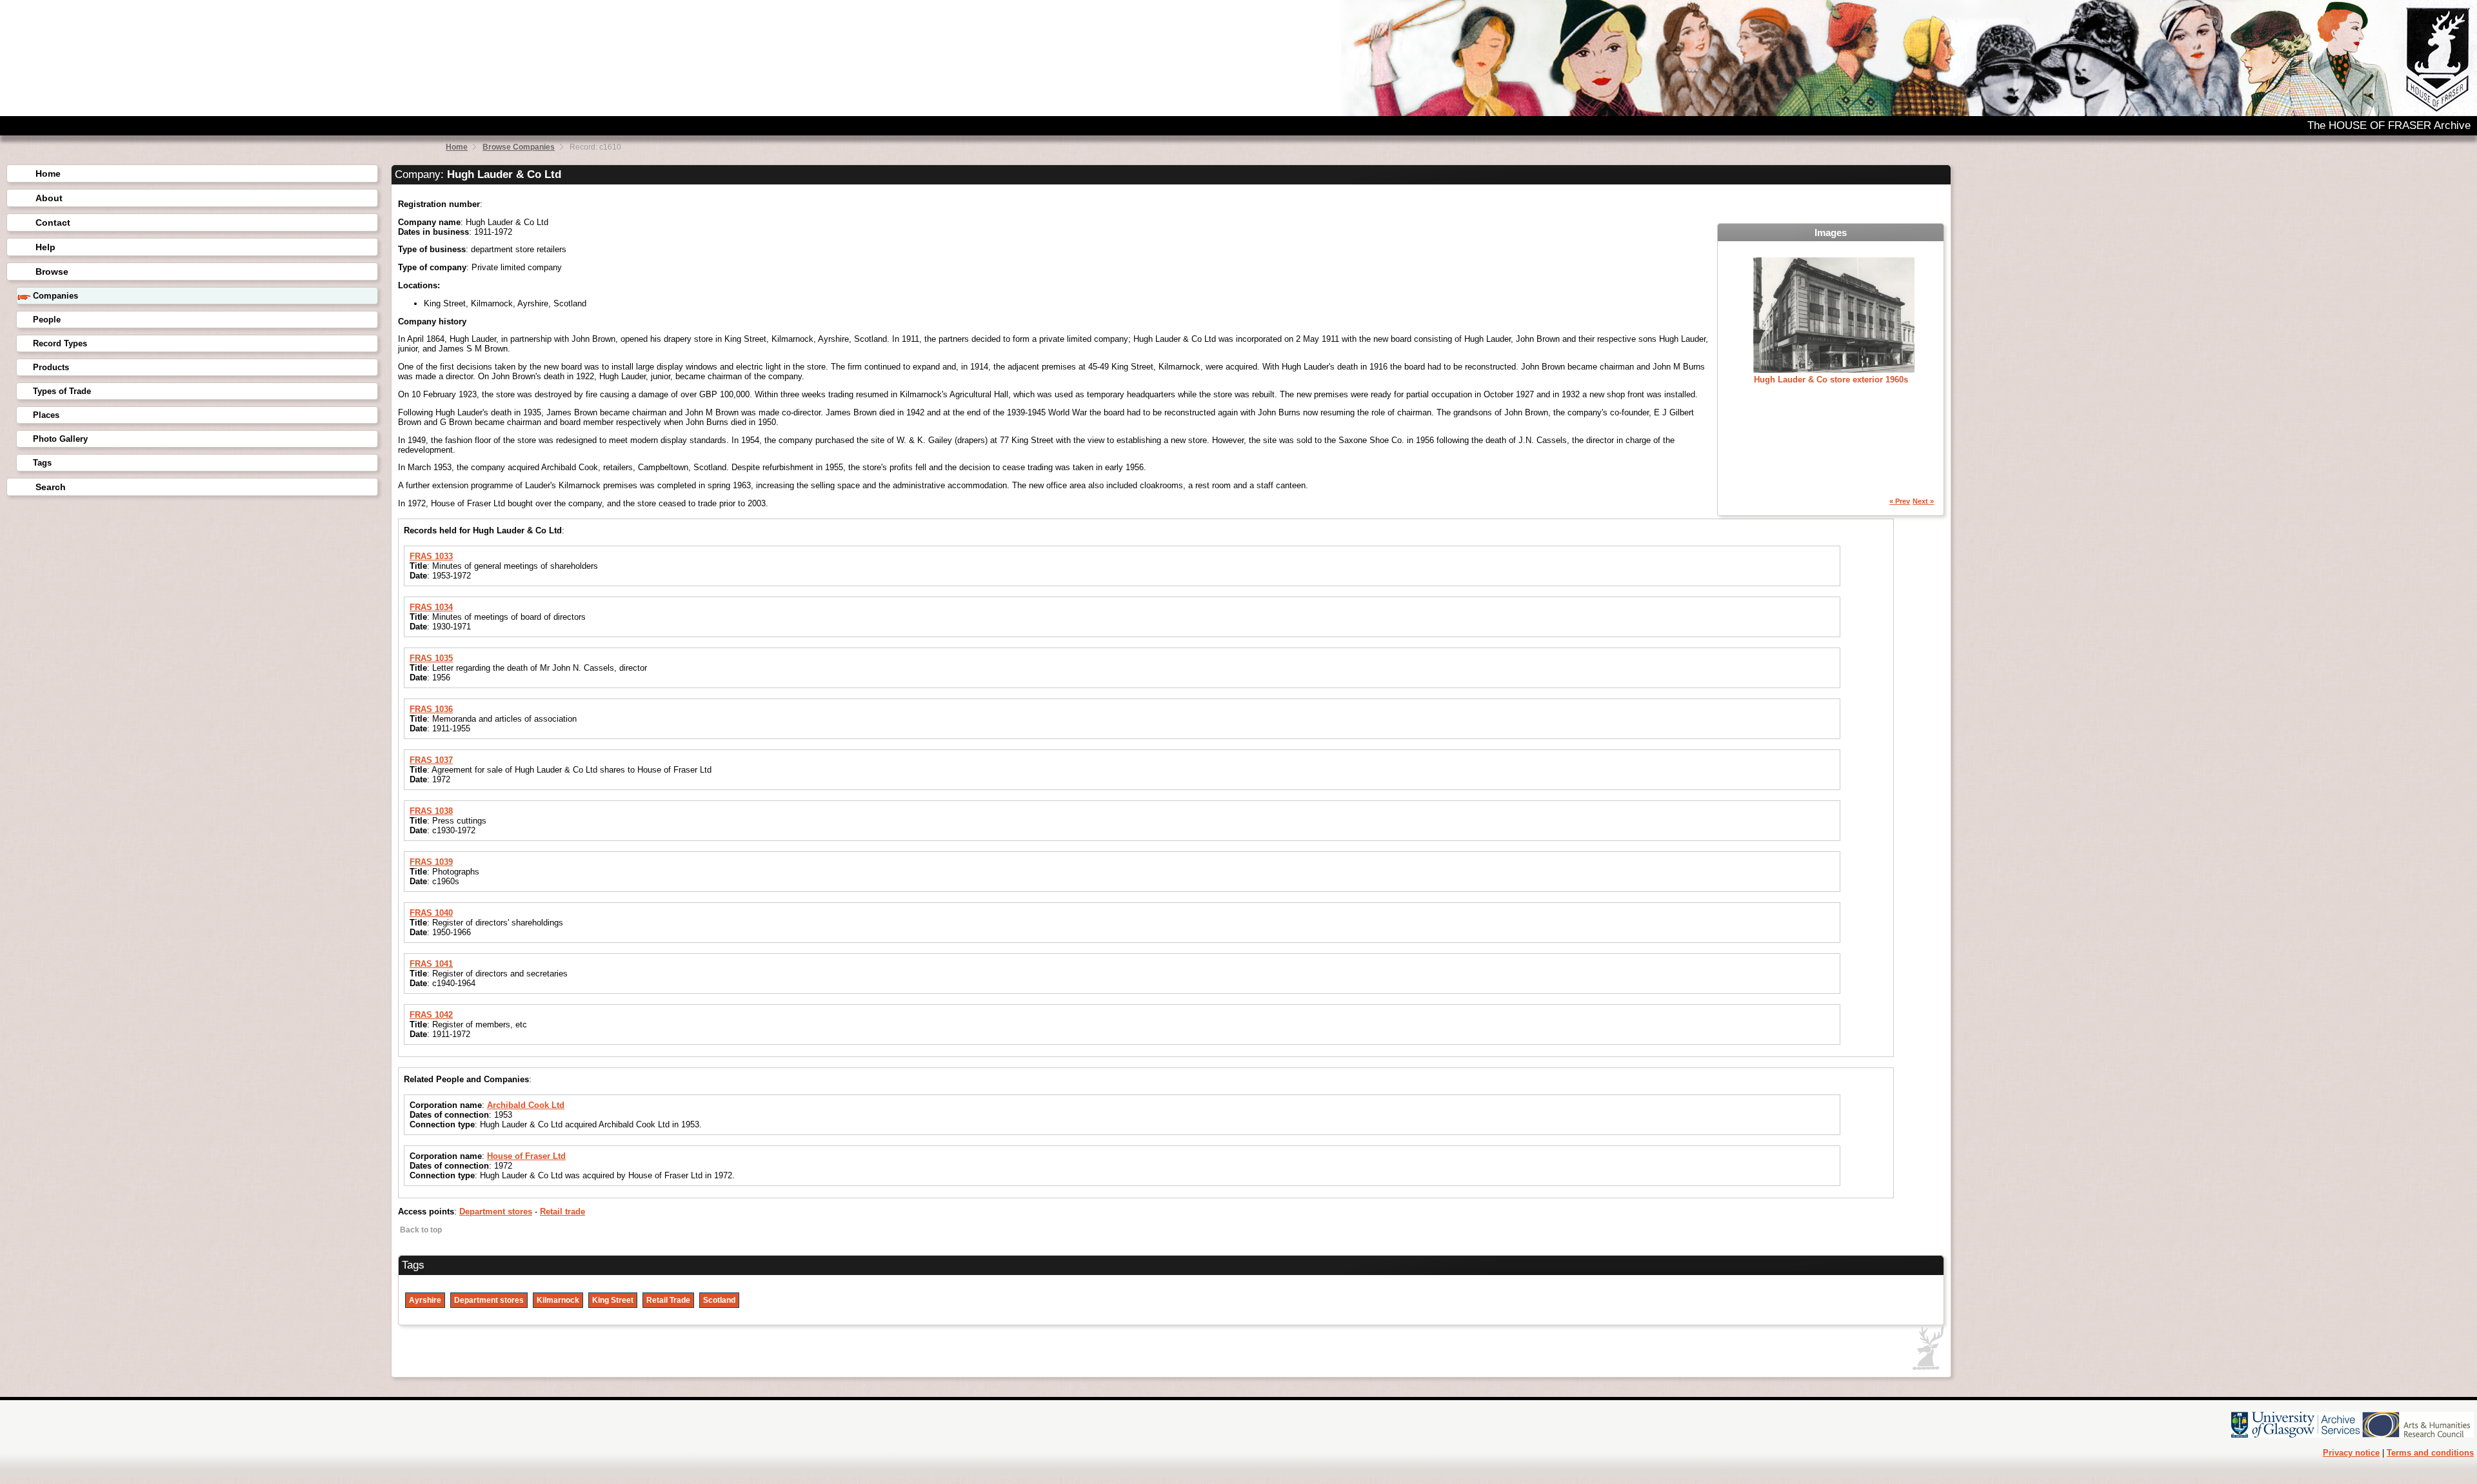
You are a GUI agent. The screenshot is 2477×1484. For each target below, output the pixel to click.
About (49, 198)
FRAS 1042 (431, 1015)
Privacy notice (2351, 1453)
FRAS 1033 (431, 556)
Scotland (719, 1300)
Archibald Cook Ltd (526, 1105)
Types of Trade (62, 391)
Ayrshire (425, 1300)
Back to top (420, 1230)
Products (51, 367)
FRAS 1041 (431, 964)
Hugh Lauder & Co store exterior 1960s (1831, 380)
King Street (613, 1300)
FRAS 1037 (431, 760)
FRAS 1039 (431, 862)
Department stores (496, 1212)
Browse (52, 272)
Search (51, 487)
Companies (55, 296)
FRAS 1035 (431, 658)
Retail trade (562, 1212)
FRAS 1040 (431, 913)
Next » (1923, 501)
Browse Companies (519, 147)
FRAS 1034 (431, 607)
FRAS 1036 (431, 709)
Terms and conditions (2430, 1453)
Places (46, 415)
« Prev (1900, 501)
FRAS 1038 (431, 811)
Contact (53, 223)
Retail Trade (668, 1300)
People (47, 320)
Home (457, 147)
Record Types (60, 343)
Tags (42, 463)
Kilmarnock (558, 1300)
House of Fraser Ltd (526, 1156)
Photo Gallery (60, 439)
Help (45, 247)
